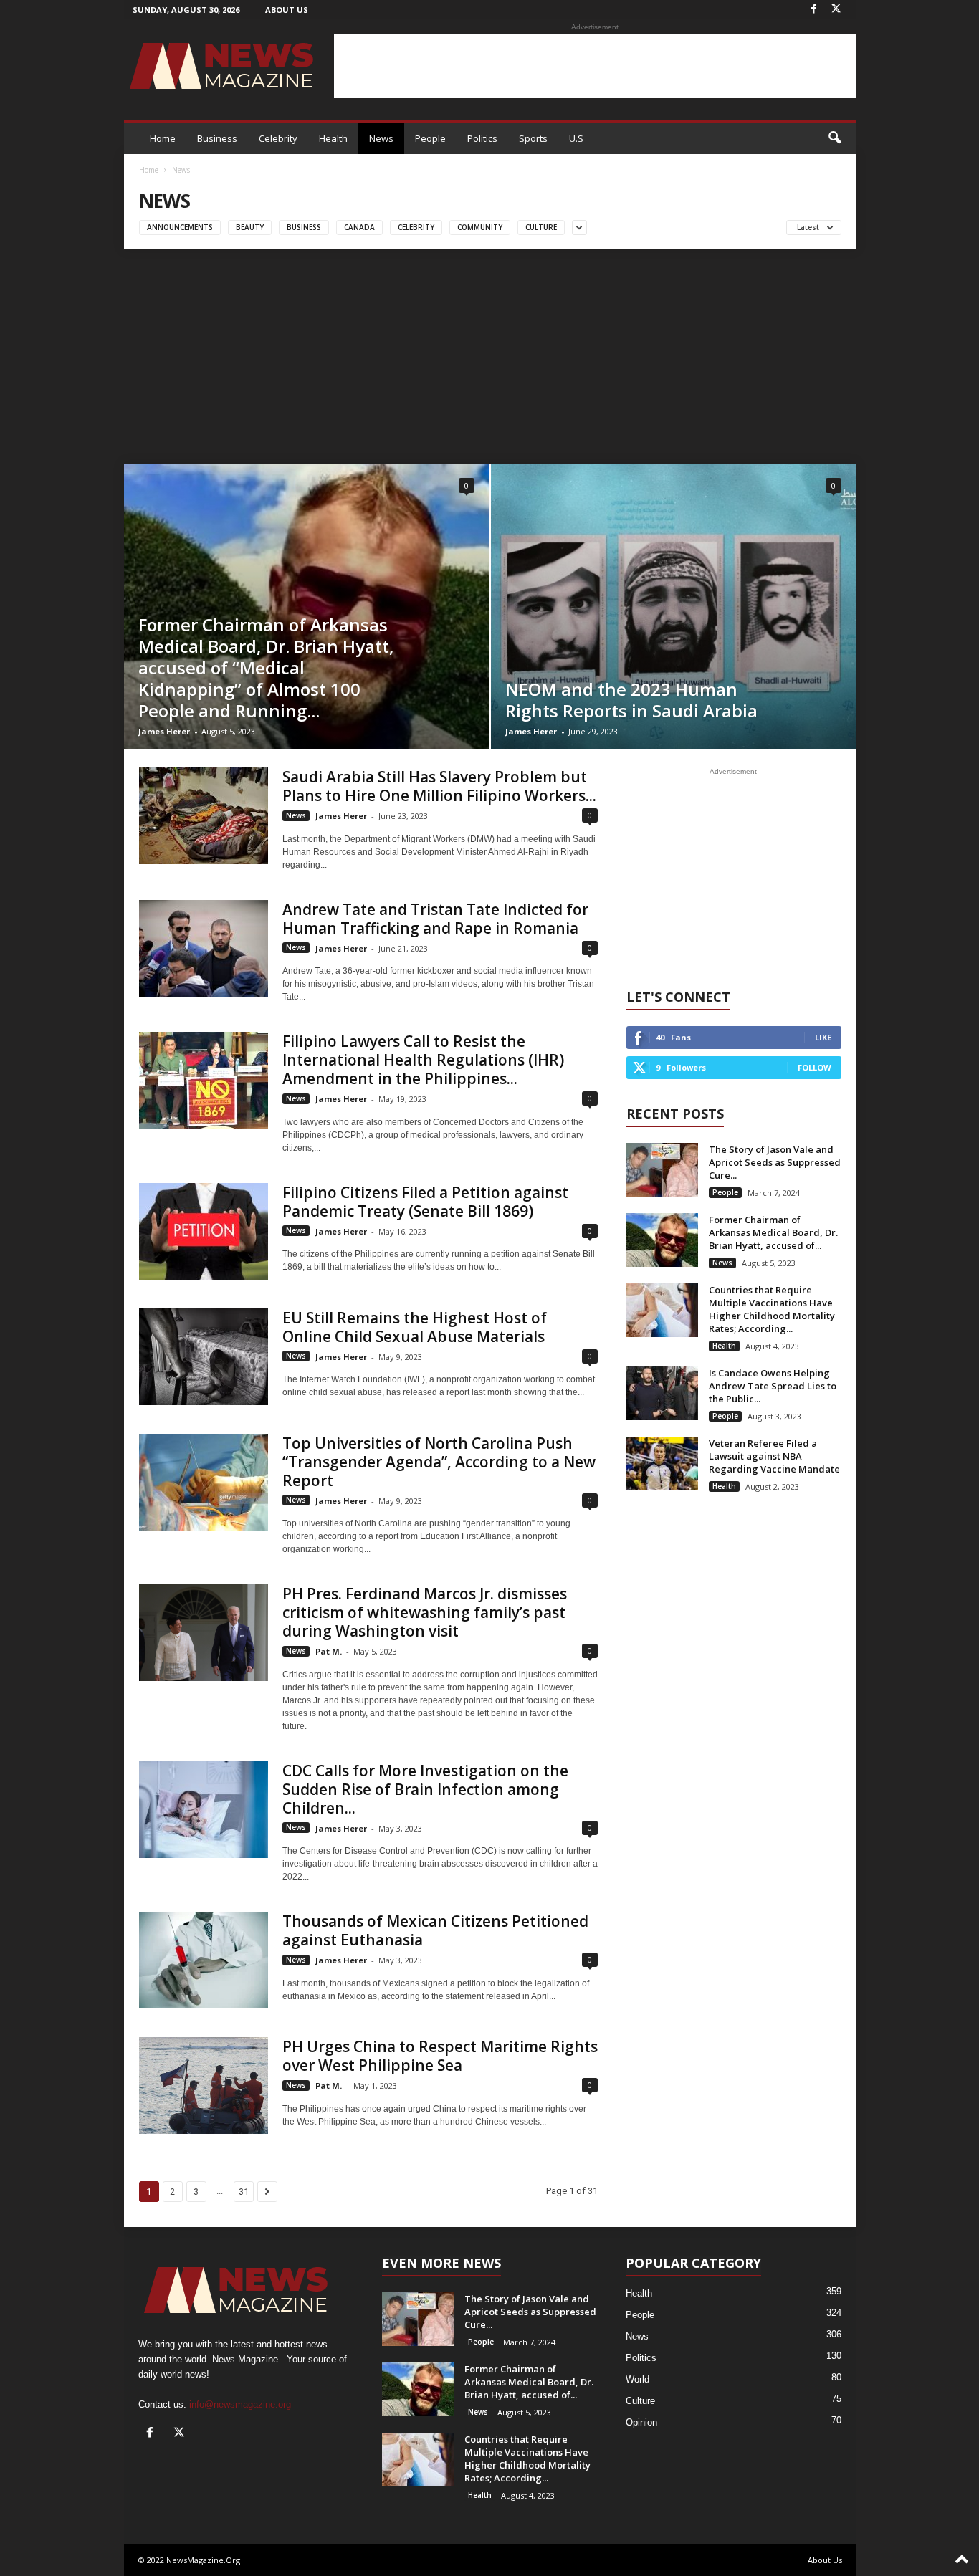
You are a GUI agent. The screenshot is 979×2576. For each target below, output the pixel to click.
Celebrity (278, 138)
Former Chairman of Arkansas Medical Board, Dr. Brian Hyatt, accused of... (773, 1232)
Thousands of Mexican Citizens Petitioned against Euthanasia (435, 1930)
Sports (533, 138)
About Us (287, 10)
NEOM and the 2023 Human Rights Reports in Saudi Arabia (631, 700)
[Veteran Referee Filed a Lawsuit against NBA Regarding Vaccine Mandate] (662, 1464)
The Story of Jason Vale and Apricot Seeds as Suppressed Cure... (775, 1162)
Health (333, 138)
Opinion (641, 2422)
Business (217, 138)
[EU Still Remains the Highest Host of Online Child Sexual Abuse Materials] (204, 1357)
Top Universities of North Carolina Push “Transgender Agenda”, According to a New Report (439, 1462)
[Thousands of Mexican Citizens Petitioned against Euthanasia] (204, 1960)
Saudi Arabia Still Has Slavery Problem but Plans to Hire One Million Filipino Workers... (439, 786)
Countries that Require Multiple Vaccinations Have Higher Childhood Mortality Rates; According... (772, 1309)
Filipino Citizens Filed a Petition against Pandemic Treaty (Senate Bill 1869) (425, 1202)
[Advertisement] (595, 66)
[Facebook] (814, 10)
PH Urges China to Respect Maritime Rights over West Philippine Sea (440, 2056)
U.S (576, 138)
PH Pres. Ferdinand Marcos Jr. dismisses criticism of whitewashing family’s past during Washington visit (425, 1612)
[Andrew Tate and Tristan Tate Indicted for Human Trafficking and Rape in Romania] (204, 948)
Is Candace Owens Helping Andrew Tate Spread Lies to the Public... (773, 1386)
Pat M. (329, 1651)
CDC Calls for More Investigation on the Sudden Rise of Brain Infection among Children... (425, 1789)
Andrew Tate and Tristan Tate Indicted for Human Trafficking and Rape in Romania (435, 919)
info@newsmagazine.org (240, 2404)
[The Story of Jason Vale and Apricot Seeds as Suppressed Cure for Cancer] (662, 1170)
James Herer (164, 731)
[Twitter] (836, 10)
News (381, 138)
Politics (482, 138)
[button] (834, 138)
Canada (359, 227)
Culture (541, 227)
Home (163, 138)
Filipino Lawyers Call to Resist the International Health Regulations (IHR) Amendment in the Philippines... (423, 1060)
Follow (815, 1067)
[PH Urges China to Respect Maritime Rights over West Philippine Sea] (204, 2086)
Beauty (250, 227)
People (430, 138)
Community (480, 227)
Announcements (180, 227)
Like (823, 1037)
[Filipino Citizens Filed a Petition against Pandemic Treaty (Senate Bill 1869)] (204, 1231)
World (637, 2379)
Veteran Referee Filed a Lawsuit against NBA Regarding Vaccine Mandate (774, 1456)
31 (244, 2192)
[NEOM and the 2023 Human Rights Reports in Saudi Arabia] (673, 606)
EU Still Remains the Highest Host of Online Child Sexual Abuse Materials (415, 1327)
